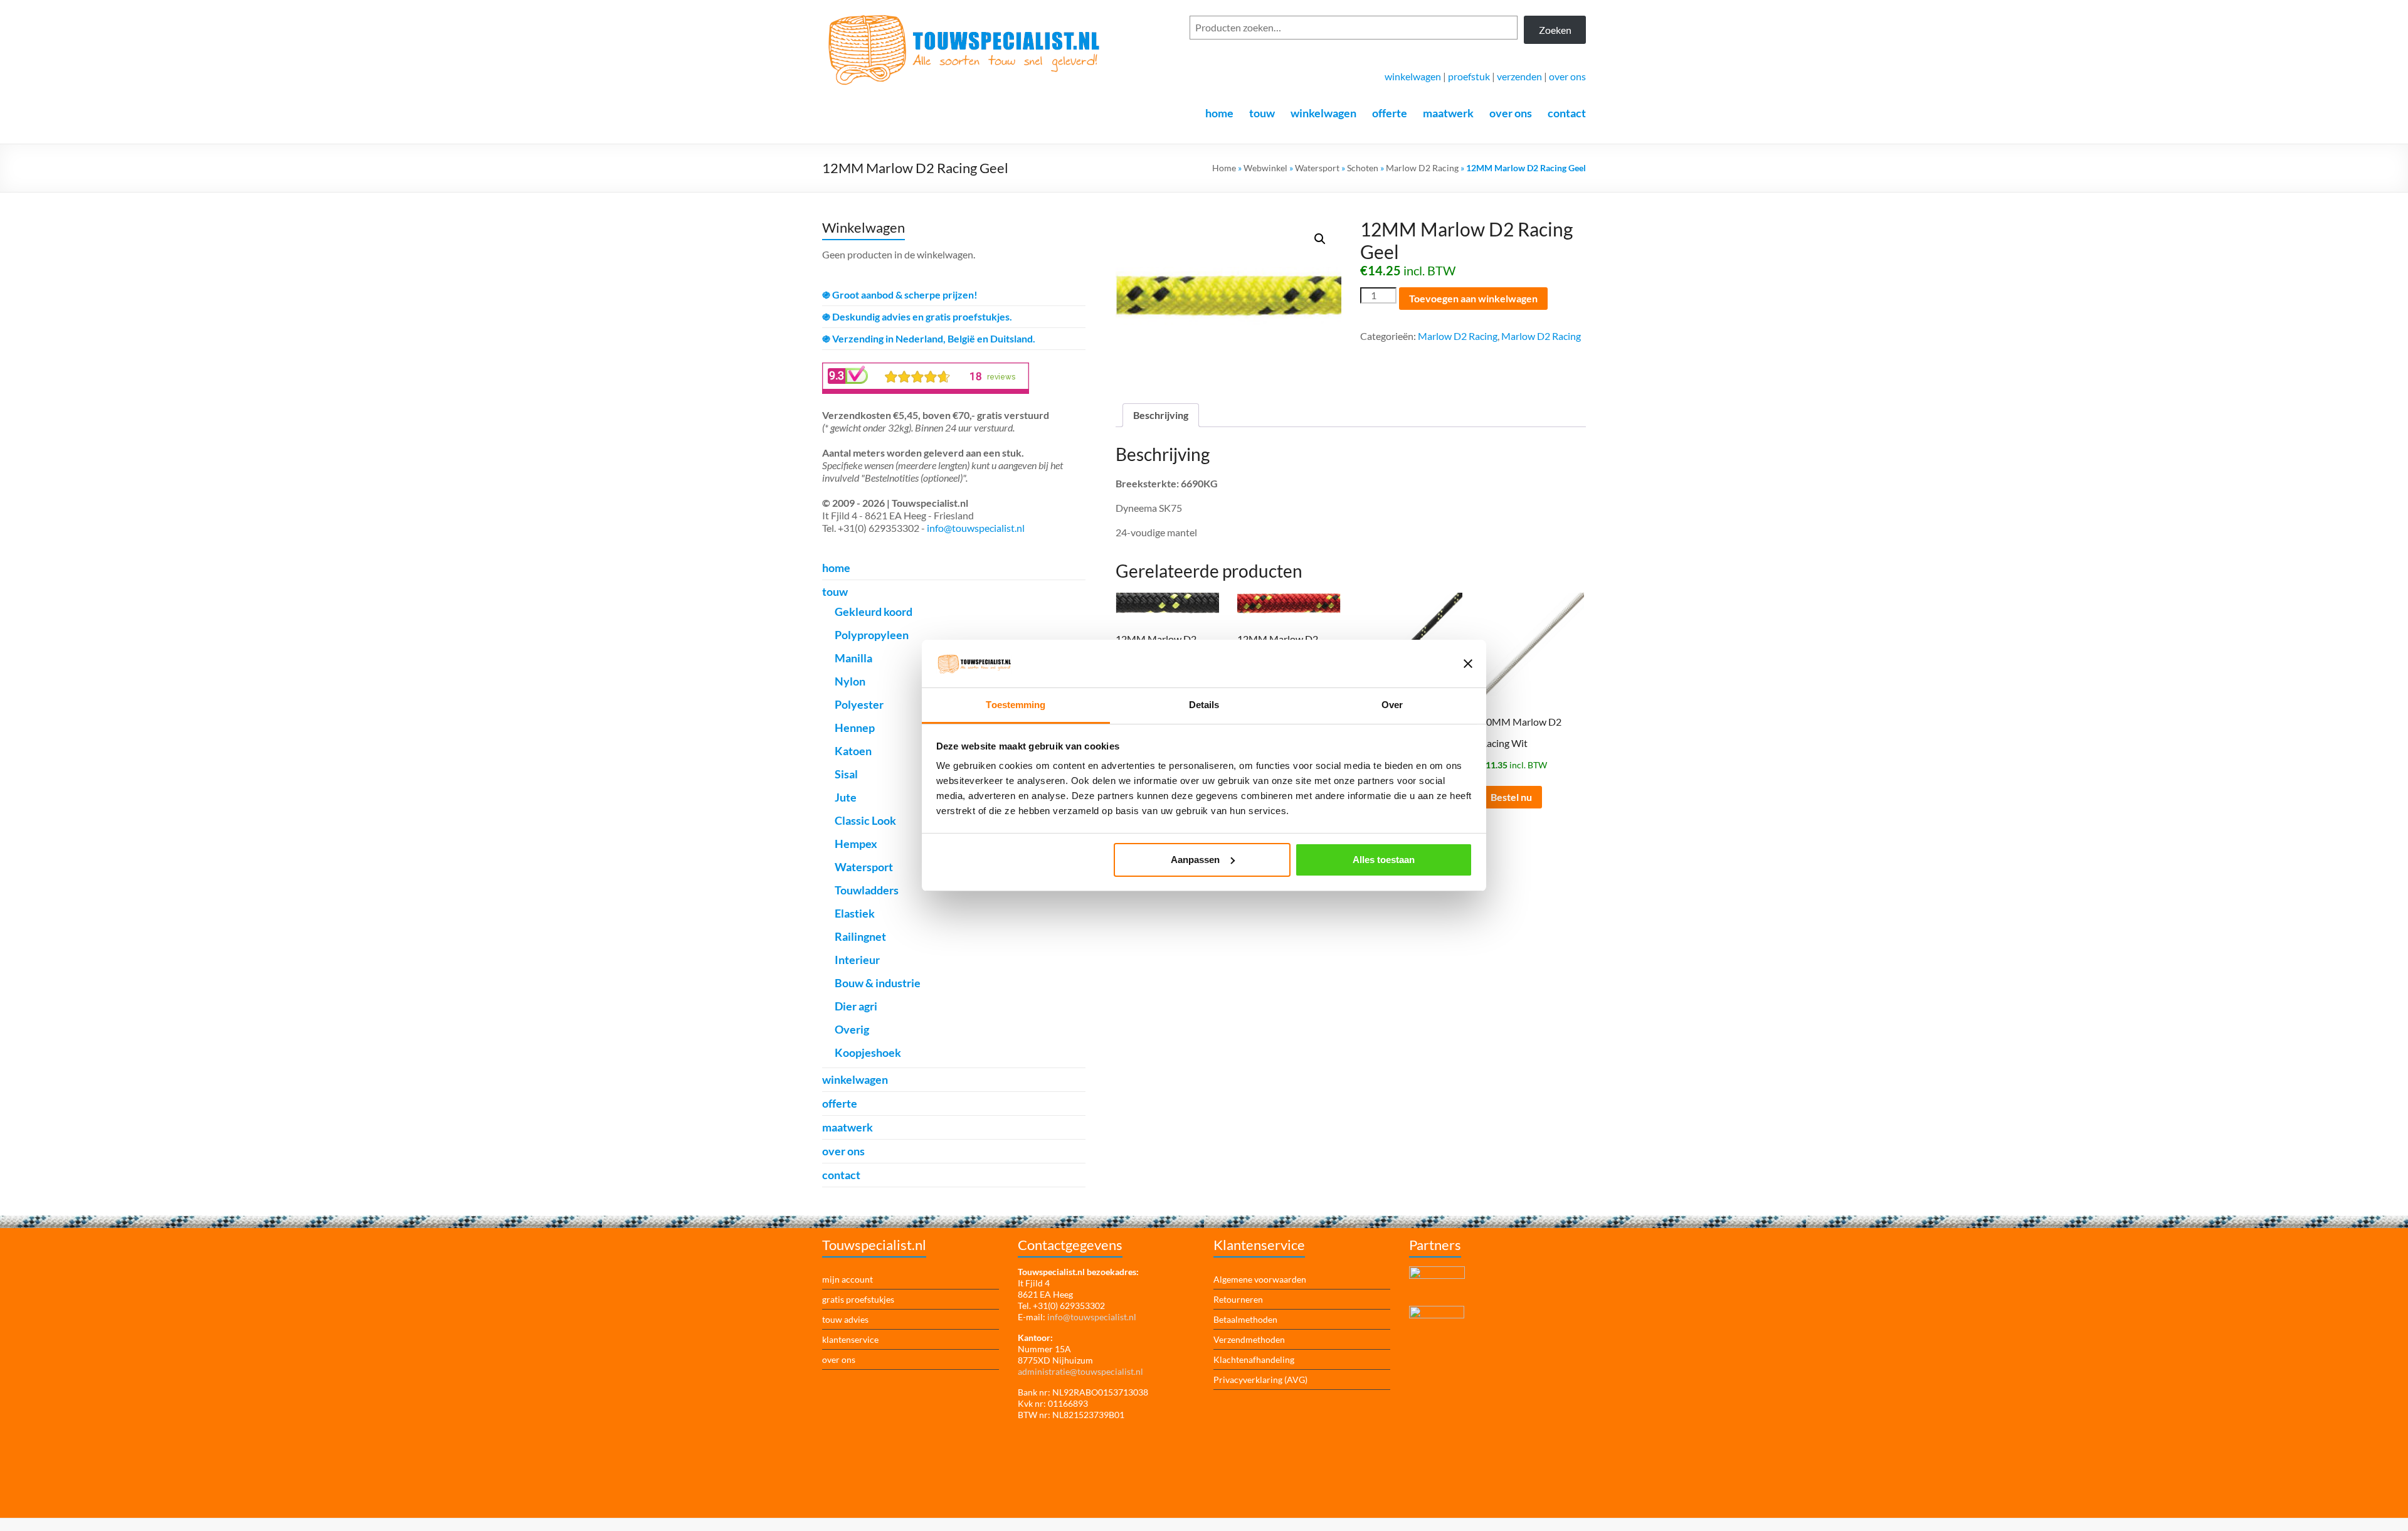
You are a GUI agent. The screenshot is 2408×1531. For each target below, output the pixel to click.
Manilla (853, 658)
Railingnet (860, 936)
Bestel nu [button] (1511, 797)
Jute (846, 797)
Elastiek (855, 913)
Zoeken (1555, 30)
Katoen (853, 751)
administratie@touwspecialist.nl (1080, 1371)
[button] (1320, 239)
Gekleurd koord (874, 612)
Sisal (846, 774)
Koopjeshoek (868, 1052)
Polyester (859, 704)
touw (1262, 113)
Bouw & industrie (878, 983)
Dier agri (856, 1006)
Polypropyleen (872, 635)
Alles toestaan (1384, 860)
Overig (852, 1029)
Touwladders (867, 890)
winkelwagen (1413, 76)
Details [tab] (1204, 705)
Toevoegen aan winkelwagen (1473, 298)
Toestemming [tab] (1016, 705)
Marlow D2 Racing (1422, 168)
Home (1224, 168)
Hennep (855, 728)
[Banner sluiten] (1468, 664)
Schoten (1363, 168)
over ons (1567, 76)
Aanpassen (1195, 860)
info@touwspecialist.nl (976, 528)
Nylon (850, 681)
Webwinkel (1265, 168)
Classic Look (865, 820)
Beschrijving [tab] (1161, 415)
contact (1567, 113)
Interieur (857, 960)
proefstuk (1469, 76)
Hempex (856, 844)
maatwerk (1448, 113)
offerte (1390, 113)
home (1219, 113)
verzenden (1519, 76)
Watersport (1317, 168)
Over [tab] (1392, 705)
